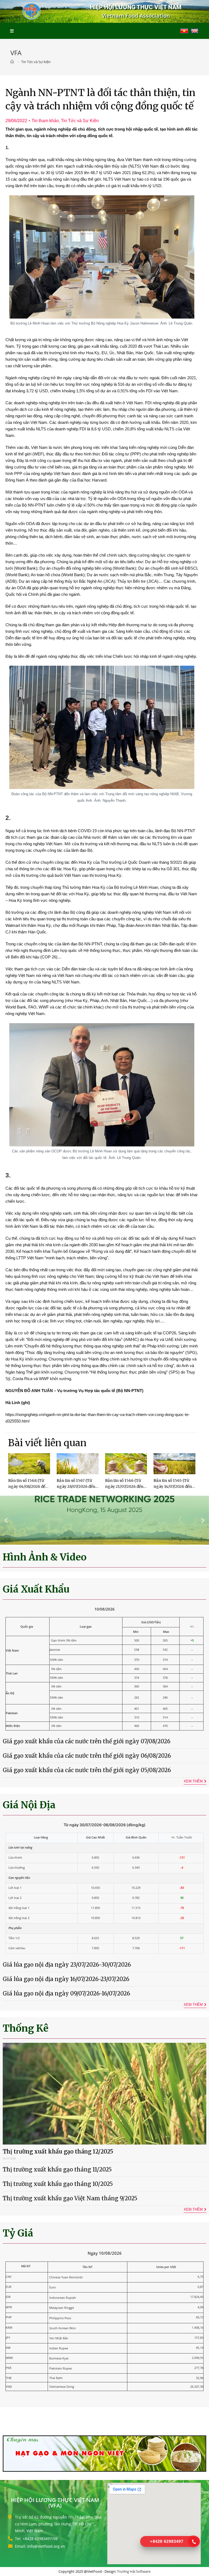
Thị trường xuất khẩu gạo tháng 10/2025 (58, 2184)
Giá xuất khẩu (36, 1589)
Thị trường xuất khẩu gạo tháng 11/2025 (57, 2169)
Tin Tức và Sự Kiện (80, 121)
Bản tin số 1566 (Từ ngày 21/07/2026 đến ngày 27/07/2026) (124, 1487)
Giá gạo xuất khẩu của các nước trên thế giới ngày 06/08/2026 (87, 1756)
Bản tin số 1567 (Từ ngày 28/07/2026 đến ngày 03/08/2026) (76, 1487)
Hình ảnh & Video (45, 1557)
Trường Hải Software (134, 2571)
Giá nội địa (29, 1805)
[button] (6, 1520)
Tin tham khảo (45, 121)
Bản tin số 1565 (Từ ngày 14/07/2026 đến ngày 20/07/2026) (173, 1487)
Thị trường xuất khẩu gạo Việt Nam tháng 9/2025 (70, 2198)
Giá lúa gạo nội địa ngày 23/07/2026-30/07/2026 (67, 1965)
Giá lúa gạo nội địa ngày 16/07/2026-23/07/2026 (66, 1979)
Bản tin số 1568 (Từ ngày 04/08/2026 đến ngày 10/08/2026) (28, 1487)
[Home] (13, 62)
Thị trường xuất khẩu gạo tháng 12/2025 (58, 2151)
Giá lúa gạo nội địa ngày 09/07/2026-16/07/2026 (66, 1993)
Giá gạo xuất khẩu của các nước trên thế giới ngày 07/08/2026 (87, 1741)
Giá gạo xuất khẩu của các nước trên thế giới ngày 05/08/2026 (87, 1770)
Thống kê (26, 2028)
